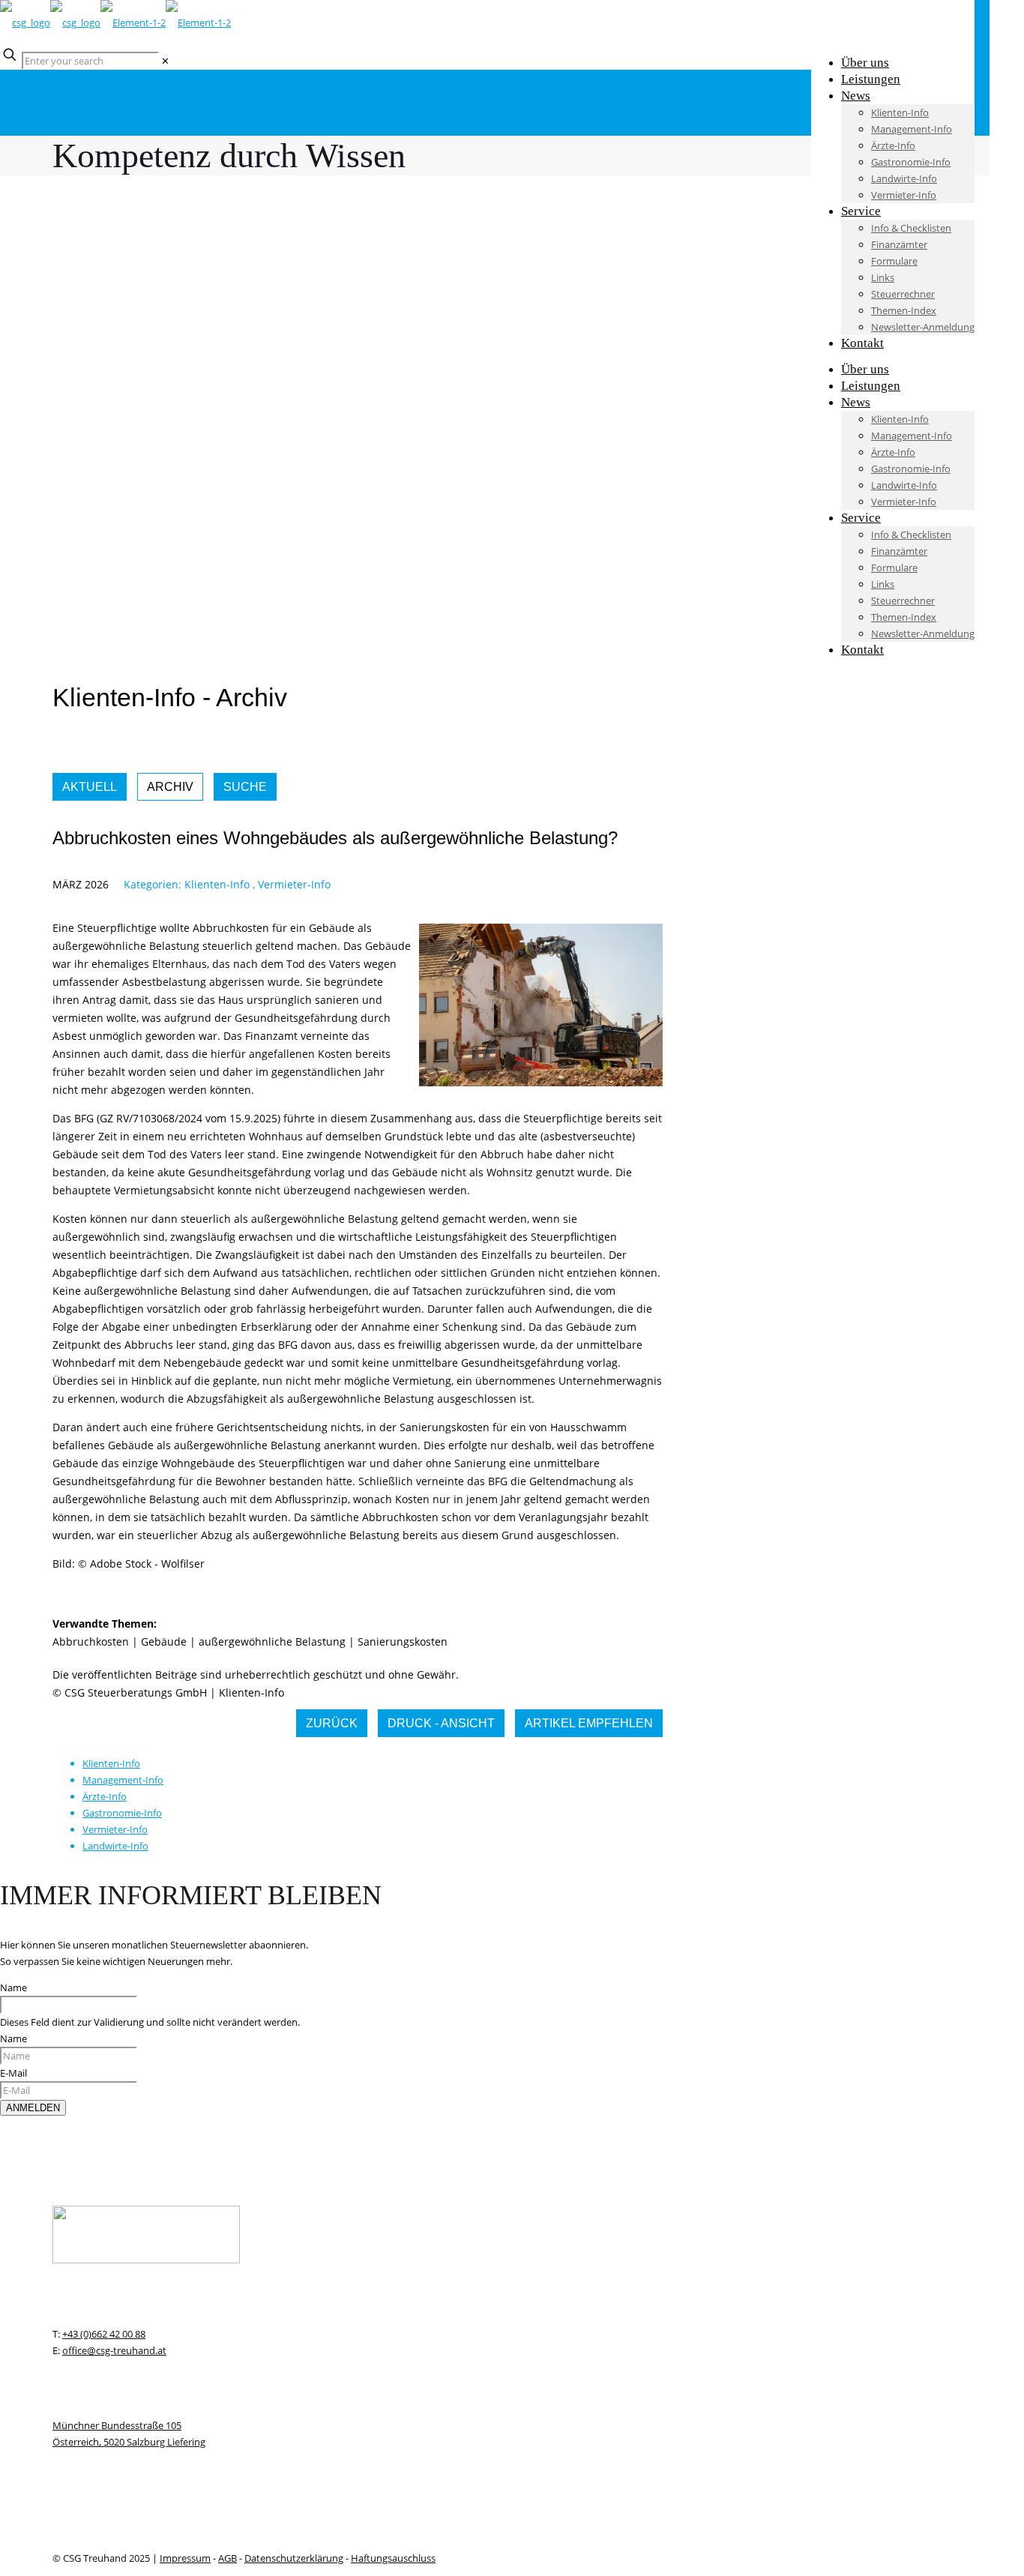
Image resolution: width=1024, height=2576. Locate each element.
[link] (165, 61)
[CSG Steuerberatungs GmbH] (115, 22)
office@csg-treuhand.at (114, 2350)
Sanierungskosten (403, 1641)
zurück (332, 1723)
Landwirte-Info (115, 1846)
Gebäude (164, 1641)
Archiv (170, 787)
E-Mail (13, 2073)
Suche (245, 787)
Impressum (185, 2558)
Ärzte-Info (105, 1796)
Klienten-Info (217, 884)
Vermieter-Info (294, 884)
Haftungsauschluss (393, 2558)
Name (13, 1987)
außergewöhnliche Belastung (272, 1641)
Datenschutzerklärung (294, 2558)
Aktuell (90, 787)
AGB (228, 2558)
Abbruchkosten (91, 1641)
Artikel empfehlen (589, 1723)
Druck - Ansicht (441, 1723)
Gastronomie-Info (122, 1813)
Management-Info (123, 1780)
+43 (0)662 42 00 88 (104, 2334)
